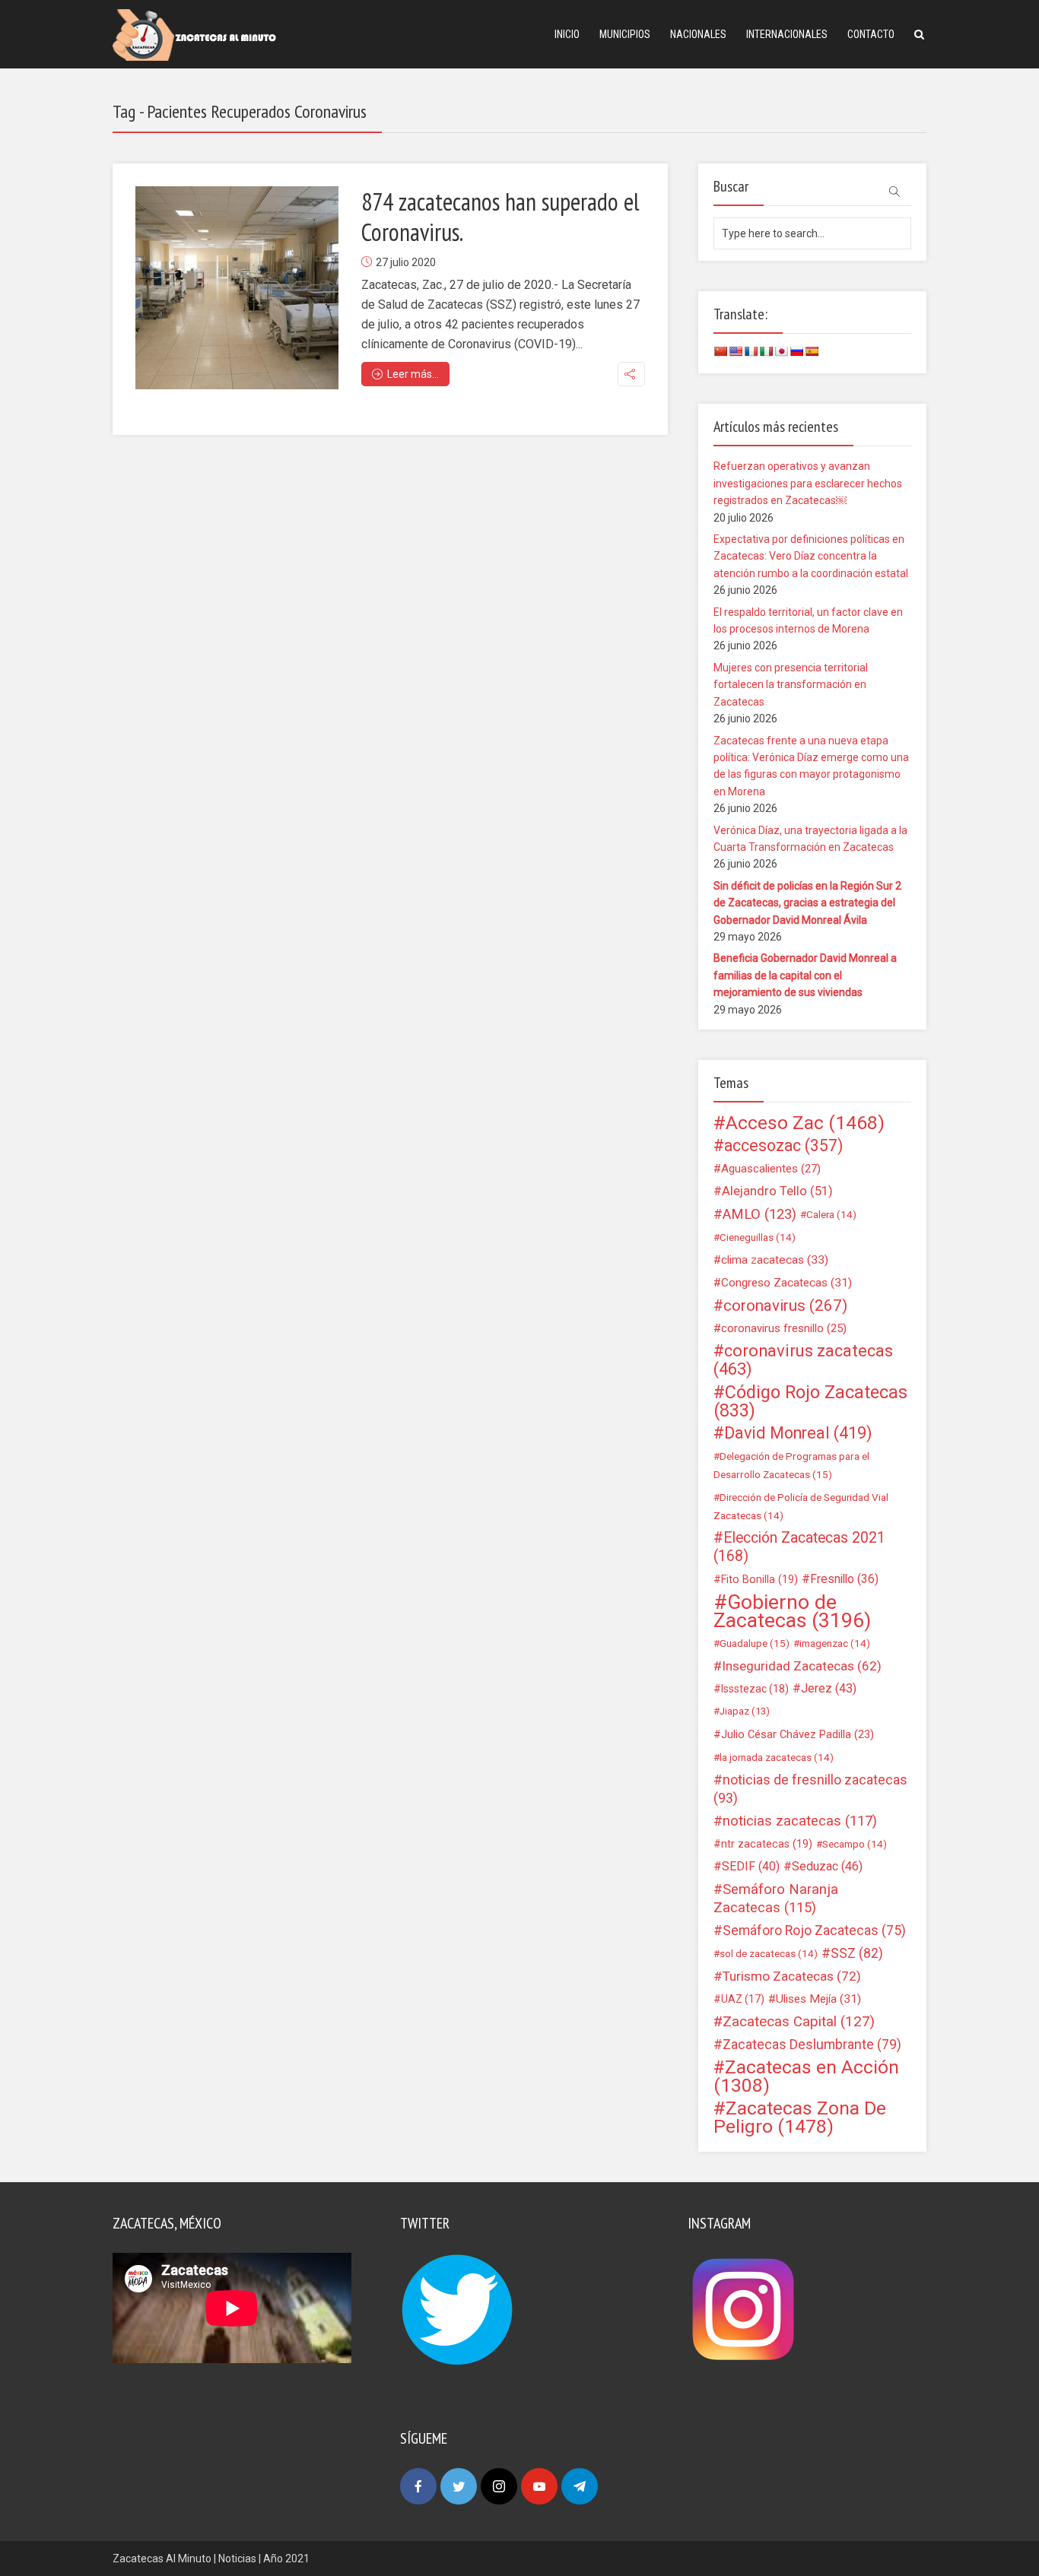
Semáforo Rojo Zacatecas (814, 1930)
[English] (736, 351)
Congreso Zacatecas (786, 1283)
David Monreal (798, 1433)
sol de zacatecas (769, 1953)
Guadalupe (755, 1643)
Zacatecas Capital (799, 2022)
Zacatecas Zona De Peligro (800, 2118)
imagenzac (835, 1643)
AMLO (759, 1214)
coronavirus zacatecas (803, 1360)
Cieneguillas (758, 1237)
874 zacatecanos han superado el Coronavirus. (500, 217)
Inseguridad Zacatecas (802, 1666)
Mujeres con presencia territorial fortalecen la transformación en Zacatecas (791, 685)
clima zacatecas (775, 1260)
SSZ (857, 1953)
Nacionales (698, 34)
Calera (831, 1214)
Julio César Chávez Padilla (798, 1734)
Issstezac (755, 1689)
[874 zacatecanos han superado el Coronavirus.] (237, 288)
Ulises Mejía (818, 1999)
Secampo (855, 1844)
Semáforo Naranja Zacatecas (776, 1899)
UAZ (743, 1999)
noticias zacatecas (800, 1821)
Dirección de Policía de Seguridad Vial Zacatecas (801, 1506)
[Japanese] (781, 351)
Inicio (567, 34)
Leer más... (413, 374)
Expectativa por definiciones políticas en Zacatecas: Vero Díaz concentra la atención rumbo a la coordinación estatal (811, 556)
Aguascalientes (771, 1169)
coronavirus (785, 1305)
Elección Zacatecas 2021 (799, 1547)
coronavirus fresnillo (784, 1328)
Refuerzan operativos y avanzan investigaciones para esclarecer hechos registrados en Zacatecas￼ (808, 483)
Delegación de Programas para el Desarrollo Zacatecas (791, 1465)
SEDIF (751, 1866)
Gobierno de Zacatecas (792, 1611)
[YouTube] (539, 2486)
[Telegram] (580, 2486)
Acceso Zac (805, 1123)
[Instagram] (499, 2486)
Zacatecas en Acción (806, 2076)
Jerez (829, 1688)
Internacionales (787, 34)
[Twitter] (459, 2486)
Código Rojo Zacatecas (810, 1401)
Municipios (625, 34)
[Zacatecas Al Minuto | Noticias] (194, 34)
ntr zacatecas (767, 1844)
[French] (751, 351)
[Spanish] (812, 351)
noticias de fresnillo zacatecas (810, 1789)
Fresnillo (844, 1579)
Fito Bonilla (759, 1579)
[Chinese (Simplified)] (720, 351)
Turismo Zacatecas (792, 1976)
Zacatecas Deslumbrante (812, 2045)
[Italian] (766, 351)
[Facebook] (418, 2486)
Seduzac (827, 1866)
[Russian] (796, 351)
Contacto (871, 34)
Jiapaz (745, 1711)
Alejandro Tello (777, 1191)
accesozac (783, 1146)
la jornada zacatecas (777, 1757)
